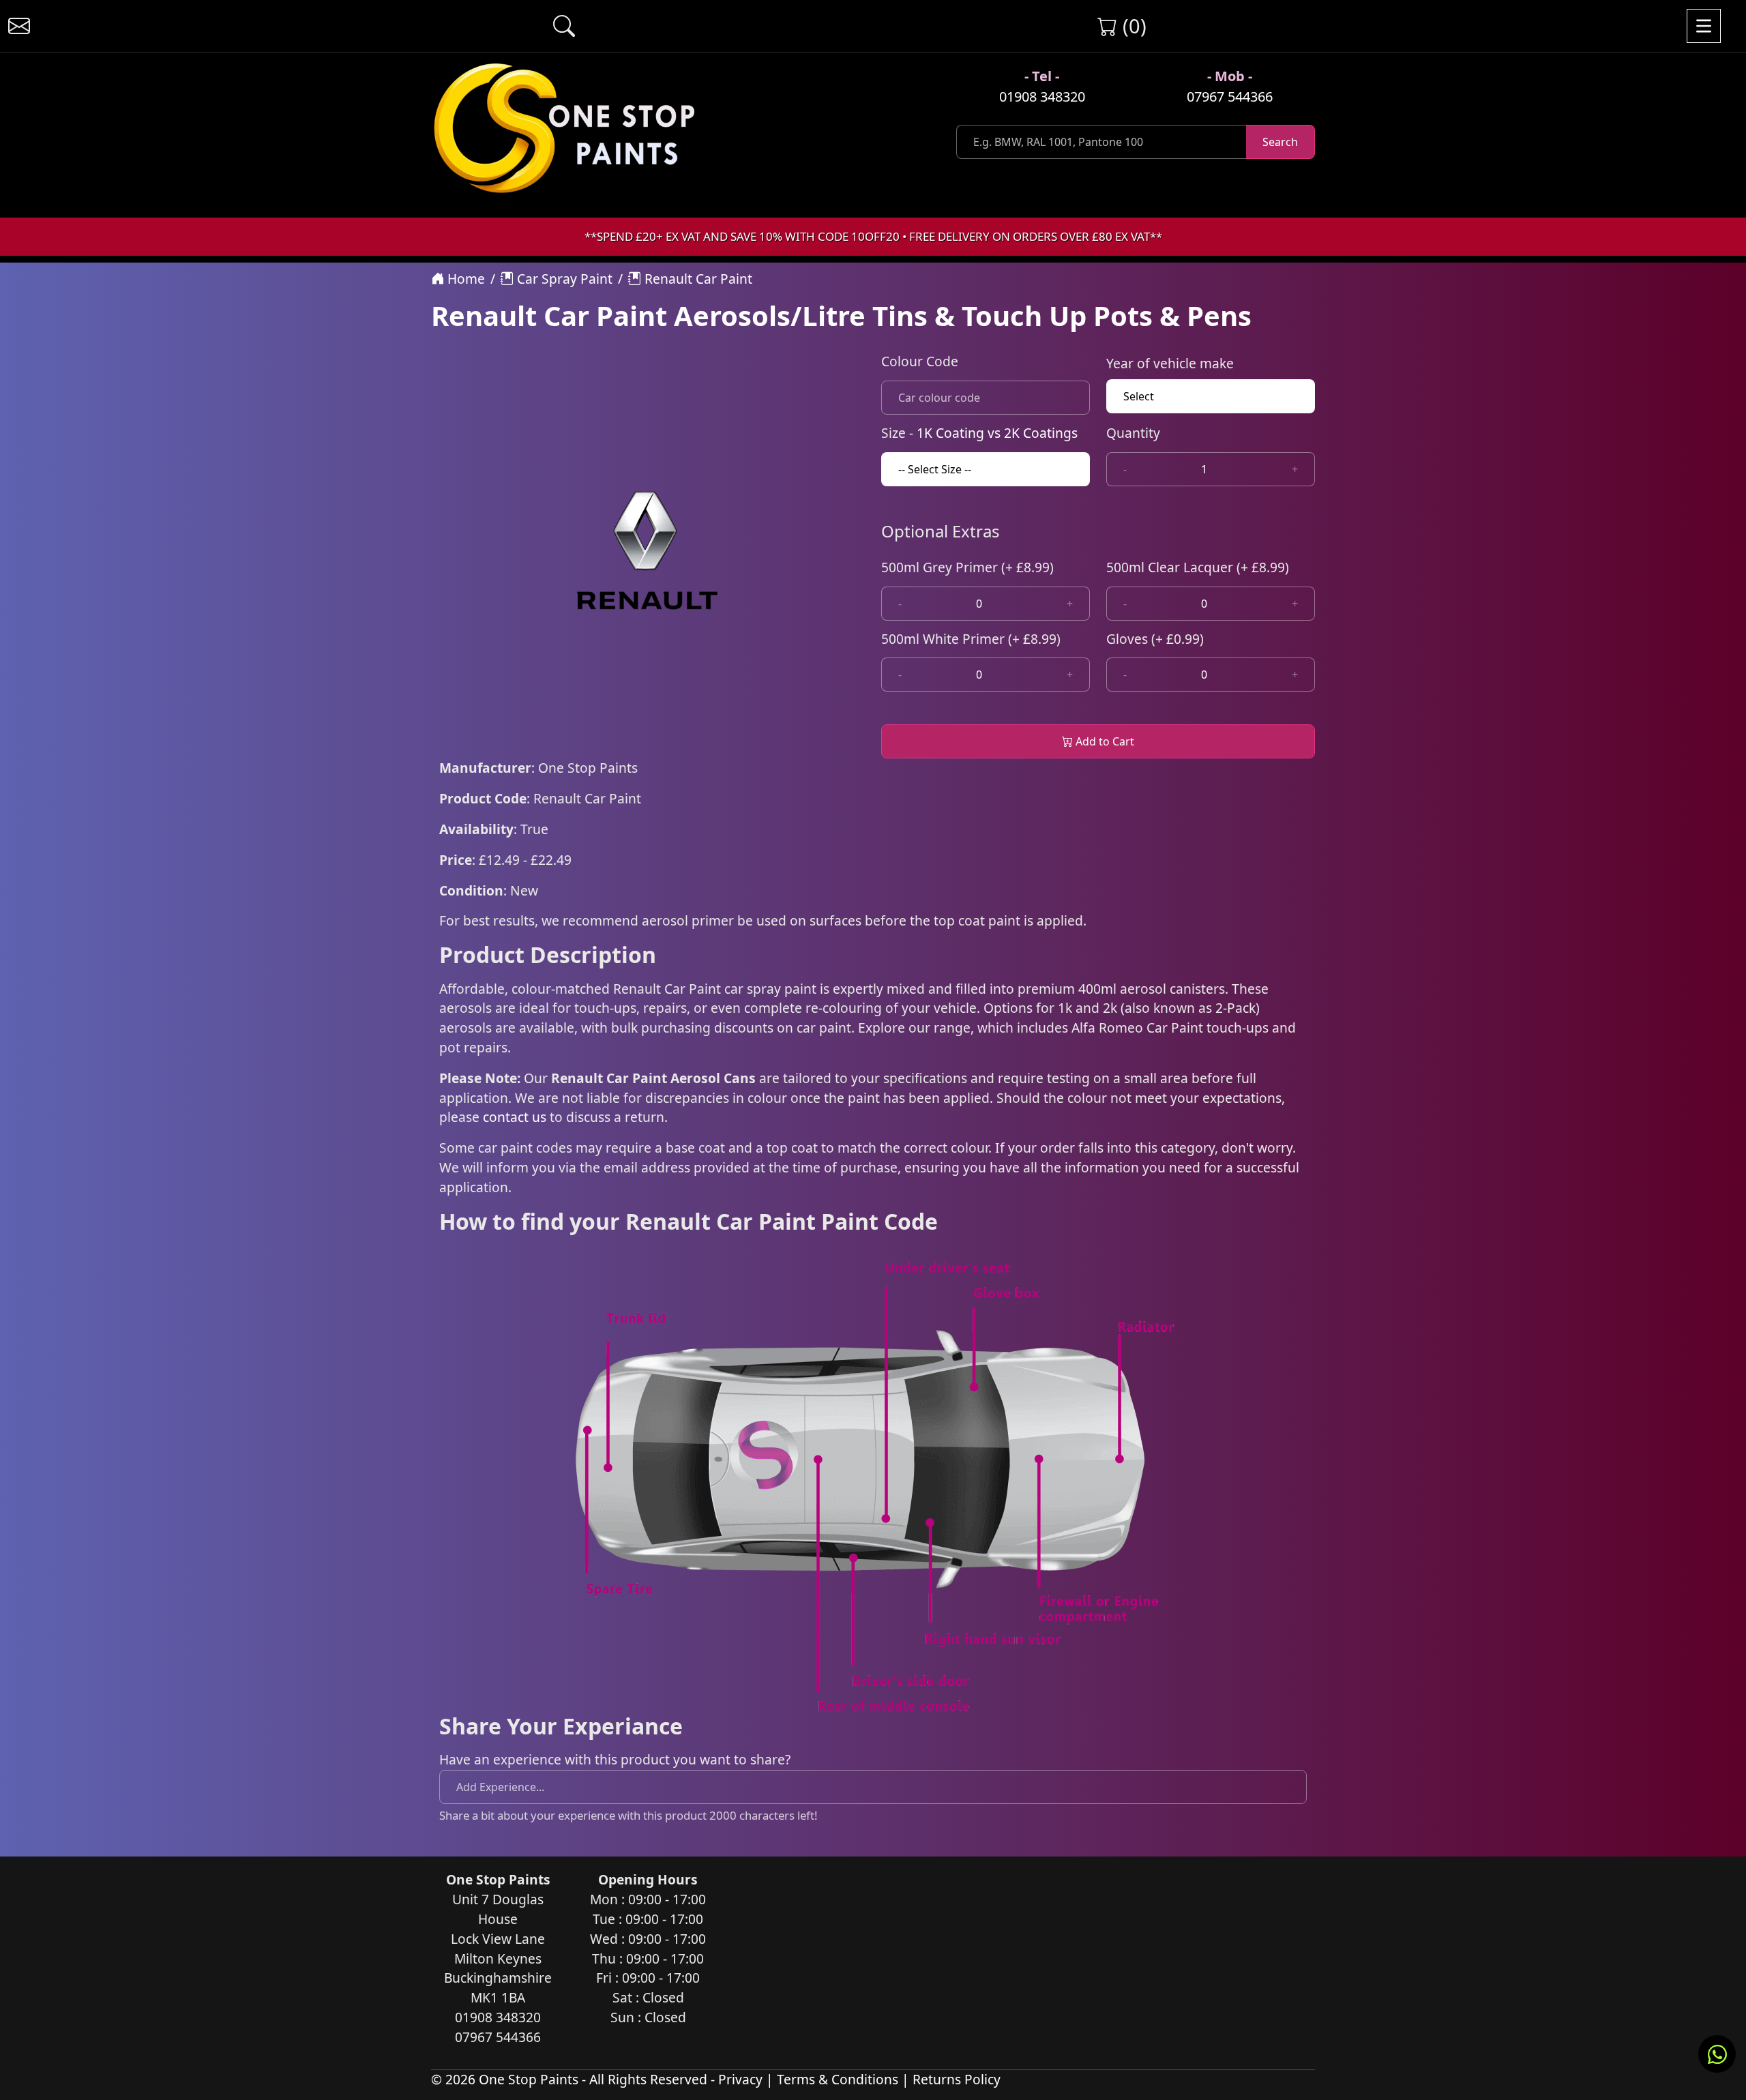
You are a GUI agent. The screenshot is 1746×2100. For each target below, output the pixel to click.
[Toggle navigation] (1704, 26)
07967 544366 (1230, 97)
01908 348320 (1042, 97)
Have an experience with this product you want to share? (615, 1759)
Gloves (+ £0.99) (1155, 639)
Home (464, 279)
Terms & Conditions (838, 2079)
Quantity (1133, 433)
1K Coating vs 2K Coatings (997, 433)
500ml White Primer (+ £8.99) (971, 639)
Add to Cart (1104, 741)
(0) (1132, 26)
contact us (515, 1117)
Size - (979, 433)
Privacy (740, 2079)
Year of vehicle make (1170, 363)
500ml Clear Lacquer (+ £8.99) (1198, 567)
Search (1280, 142)
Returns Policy (957, 2079)
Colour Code (920, 361)
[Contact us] (19, 26)
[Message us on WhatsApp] (1717, 2054)
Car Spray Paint (563, 279)
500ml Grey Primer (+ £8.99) (967, 567)
